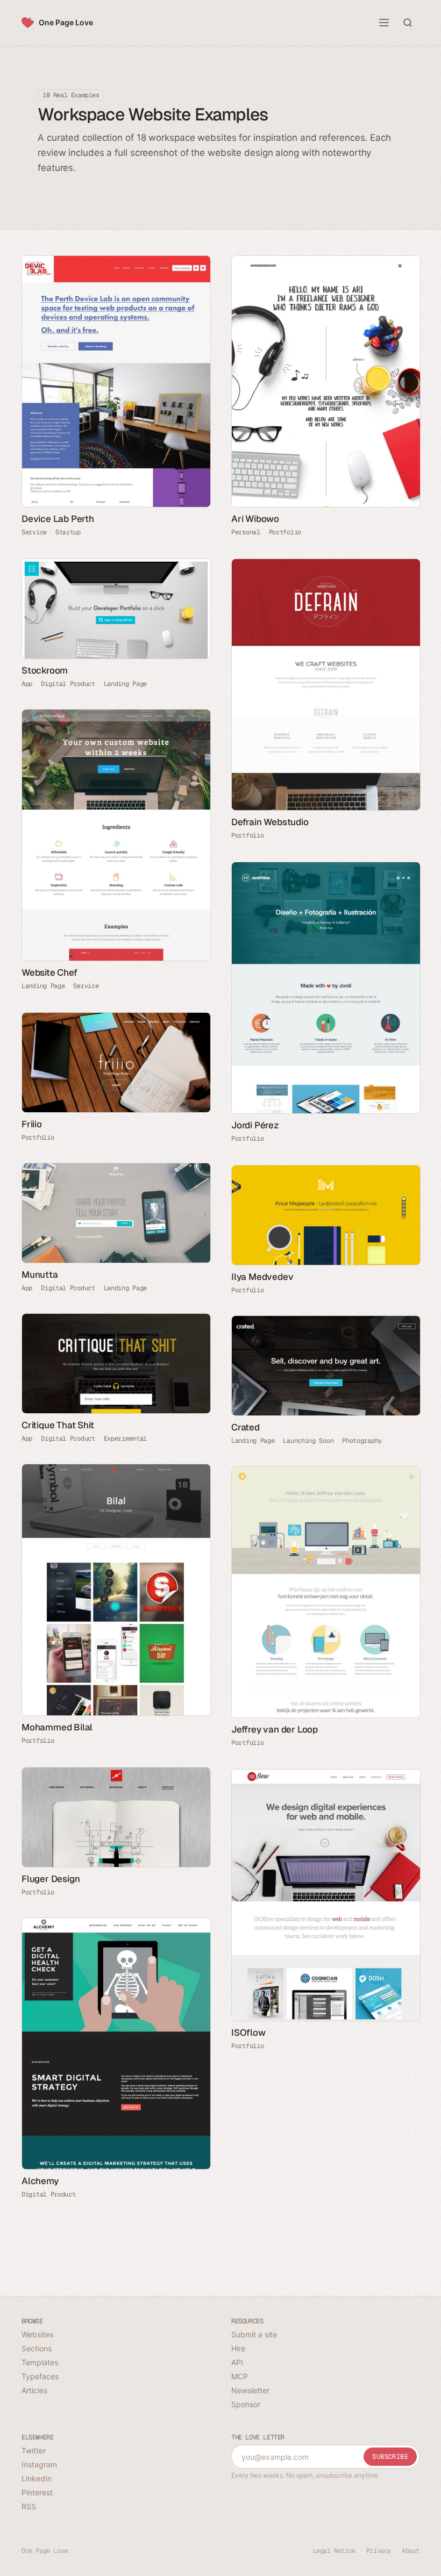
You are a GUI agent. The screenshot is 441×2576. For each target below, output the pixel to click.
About (411, 2551)
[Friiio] (116, 1062)
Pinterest (37, 2492)
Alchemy (40, 2181)
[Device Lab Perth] (116, 381)
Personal (246, 532)
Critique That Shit (58, 1425)
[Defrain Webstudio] (325, 685)
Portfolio (285, 532)
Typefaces (40, 2376)
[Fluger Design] (116, 1817)
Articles (34, 2390)
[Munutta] (116, 1213)
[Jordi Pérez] (325, 988)
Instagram (39, 2464)
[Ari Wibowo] (325, 381)
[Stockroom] (116, 609)
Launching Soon (308, 1441)
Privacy (379, 2551)
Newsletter (250, 2390)
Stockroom (45, 670)
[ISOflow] (325, 1895)
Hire (238, 2348)
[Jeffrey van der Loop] (325, 1592)
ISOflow (248, 2033)
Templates (40, 2362)
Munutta (40, 1275)
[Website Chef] (116, 835)
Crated (246, 1427)
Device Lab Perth (58, 519)
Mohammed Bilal (57, 1727)
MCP (240, 2376)
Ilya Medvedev (262, 1277)
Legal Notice (334, 2551)
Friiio (32, 1124)
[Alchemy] (116, 2044)
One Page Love (66, 22)
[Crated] (325, 1366)
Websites (37, 2334)
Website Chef (49, 972)
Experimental (125, 1439)
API (237, 2362)
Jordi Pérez (255, 1125)
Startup (68, 532)
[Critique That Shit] (116, 1364)
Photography (362, 1441)
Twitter (34, 2450)
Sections (37, 2348)
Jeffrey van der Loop (275, 1729)
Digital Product (68, 684)
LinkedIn (37, 2478)
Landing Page (125, 684)
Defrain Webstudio (270, 822)
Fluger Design (51, 1879)
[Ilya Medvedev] (325, 1215)
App (27, 684)
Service (34, 532)
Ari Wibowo (255, 519)
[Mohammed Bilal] (116, 1590)
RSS (29, 2506)
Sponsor (246, 2404)
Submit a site (254, 2334)
